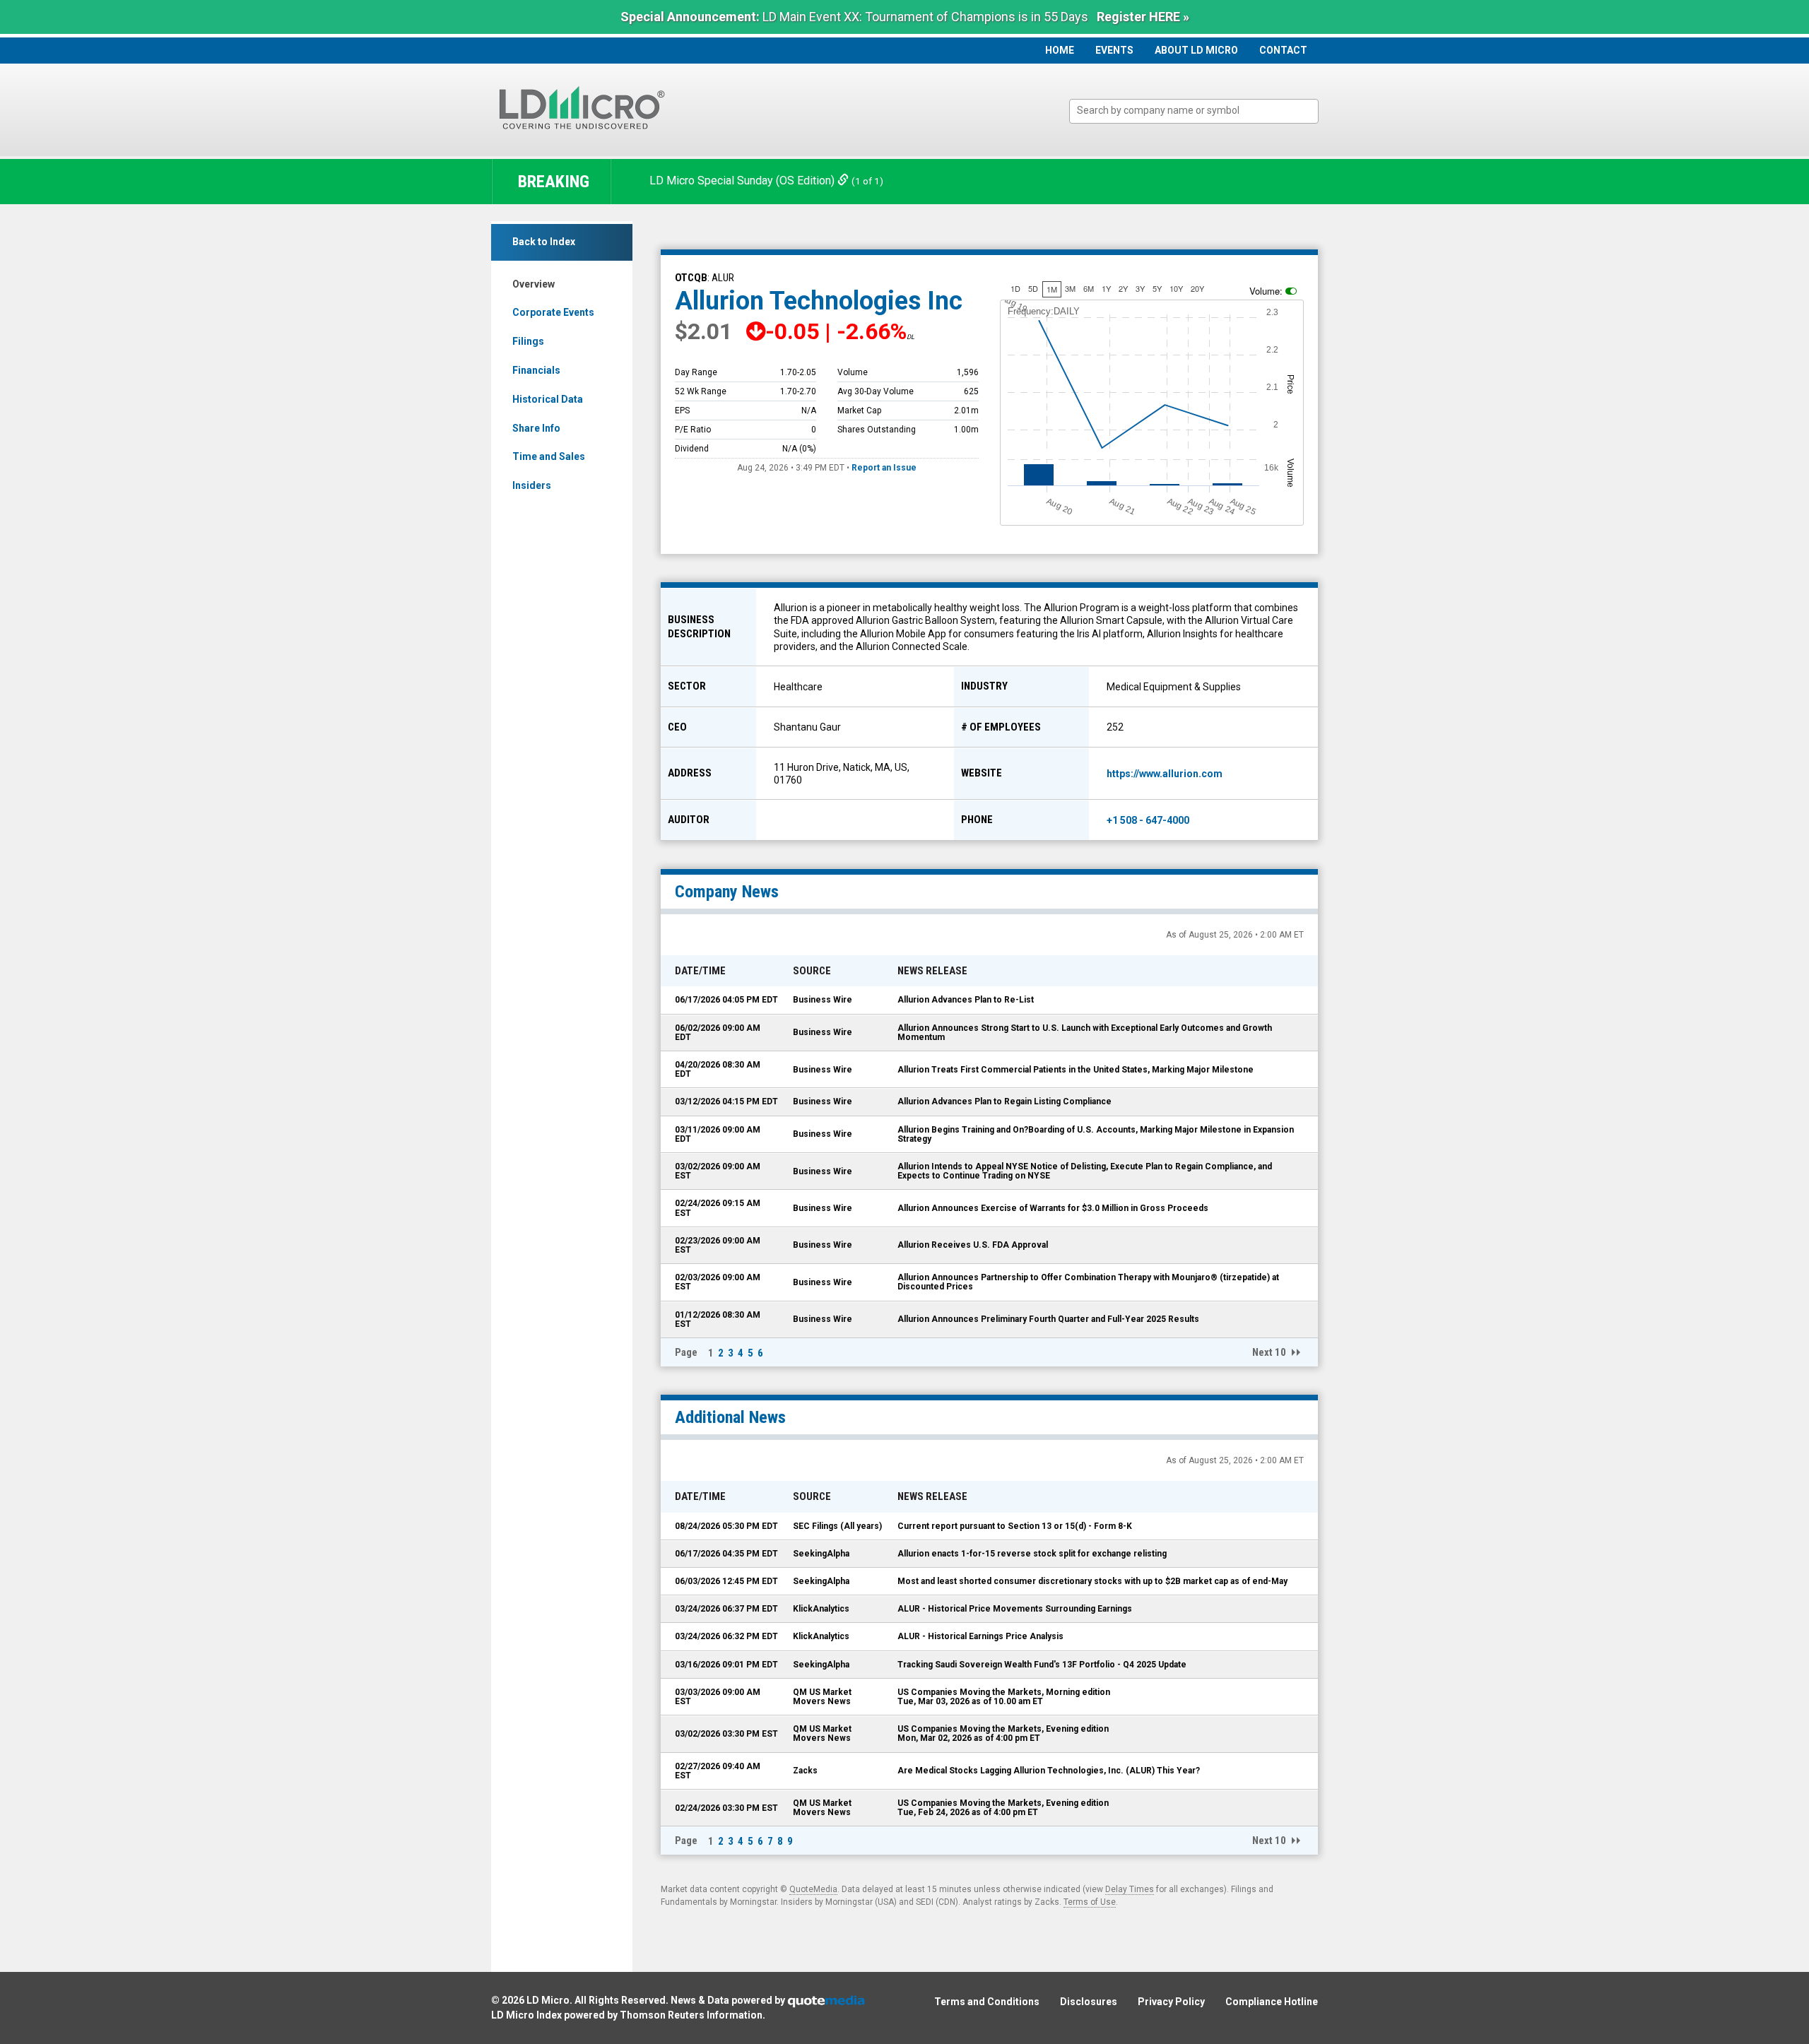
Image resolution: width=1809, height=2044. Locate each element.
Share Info (536, 428)
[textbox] (1201, 111)
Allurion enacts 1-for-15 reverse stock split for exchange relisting (1032, 1554)
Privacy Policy (1171, 2002)
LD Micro (548, 2000)
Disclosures (1089, 2002)
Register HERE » (1143, 17)
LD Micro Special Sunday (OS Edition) (743, 181)
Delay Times (1130, 1889)
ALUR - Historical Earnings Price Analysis (980, 1636)
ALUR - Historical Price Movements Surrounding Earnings (1015, 1609)
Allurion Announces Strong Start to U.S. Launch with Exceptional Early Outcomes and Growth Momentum (1085, 1033)
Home (1060, 50)
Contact (1283, 50)
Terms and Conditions (987, 2002)
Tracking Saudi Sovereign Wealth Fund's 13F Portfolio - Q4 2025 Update (1042, 1665)
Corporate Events (553, 312)
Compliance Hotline (1272, 2002)
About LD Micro (1196, 50)
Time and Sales (549, 456)
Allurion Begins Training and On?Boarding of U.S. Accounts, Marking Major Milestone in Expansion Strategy (1096, 1134)
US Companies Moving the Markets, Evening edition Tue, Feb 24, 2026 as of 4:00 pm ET (1003, 1808)
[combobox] (1194, 111)
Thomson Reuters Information (691, 2015)
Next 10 (1269, 1352)
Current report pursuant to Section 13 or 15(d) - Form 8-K (1015, 1526)
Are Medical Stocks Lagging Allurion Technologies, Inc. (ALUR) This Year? (1049, 1771)
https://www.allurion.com (1165, 774)
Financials (536, 370)
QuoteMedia (813, 1889)
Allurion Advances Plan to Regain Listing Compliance (1004, 1101)
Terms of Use (1090, 1902)
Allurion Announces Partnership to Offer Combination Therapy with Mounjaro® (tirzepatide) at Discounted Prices (1088, 1282)
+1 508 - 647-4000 (1148, 820)
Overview (534, 284)
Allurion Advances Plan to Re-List (966, 1000)
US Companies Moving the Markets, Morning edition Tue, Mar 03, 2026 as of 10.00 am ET (1004, 1697)
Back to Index (544, 242)
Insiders (532, 485)
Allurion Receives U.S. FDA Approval (973, 1245)
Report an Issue (884, 468)
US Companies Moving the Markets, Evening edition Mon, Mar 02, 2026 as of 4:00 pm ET (1003, 1733)
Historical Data (548, 399)
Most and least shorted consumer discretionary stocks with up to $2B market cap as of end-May (1092, 1581)
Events (1114, 50)
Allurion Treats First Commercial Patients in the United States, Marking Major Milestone (1076, 1070)
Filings (528, 341)
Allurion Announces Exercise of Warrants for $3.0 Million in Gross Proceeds (1053, 1208)
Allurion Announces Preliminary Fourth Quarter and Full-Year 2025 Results (1048, 1319)
